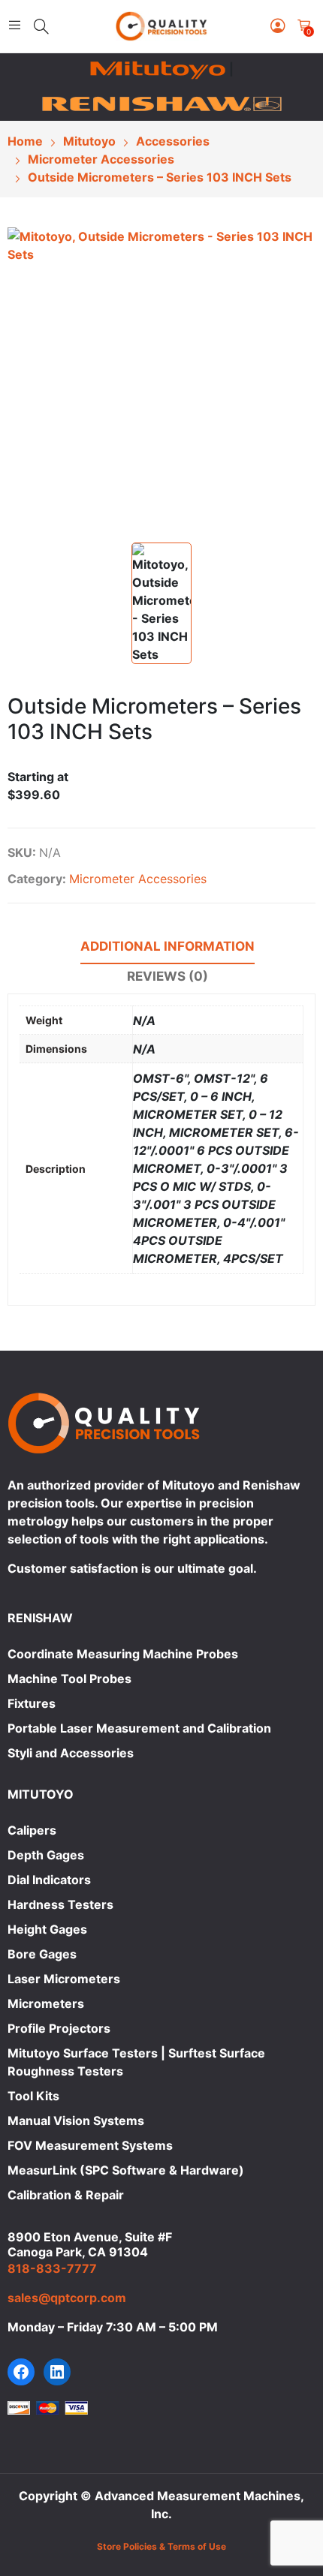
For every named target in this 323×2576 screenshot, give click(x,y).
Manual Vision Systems (76, 2121)
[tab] (168, 948)
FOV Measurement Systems (90, 2145)
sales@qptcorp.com (67, 2298)
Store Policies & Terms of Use (161, 2546)
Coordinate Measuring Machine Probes (123, 1654)
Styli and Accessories (71, 1753)
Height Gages (47, 1929)
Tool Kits (33, 2096)
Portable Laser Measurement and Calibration (139, 1728)
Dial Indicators (49, 1880)
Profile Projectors (59, 2028)
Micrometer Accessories (138, 879)
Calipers (32, 1830)
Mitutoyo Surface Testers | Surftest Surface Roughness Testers (136, 2062)
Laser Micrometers (64, 1979)
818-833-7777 (52, 2268)
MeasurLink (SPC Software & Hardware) (126, 2170)
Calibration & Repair (66, 2195)
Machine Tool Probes (69, 1679)
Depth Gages (46, 1855)
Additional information (168, 946)
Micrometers (46, 2003)
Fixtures (32, 1703)
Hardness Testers (60, 1904)
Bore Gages (42, 1954)
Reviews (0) (168, 976)
